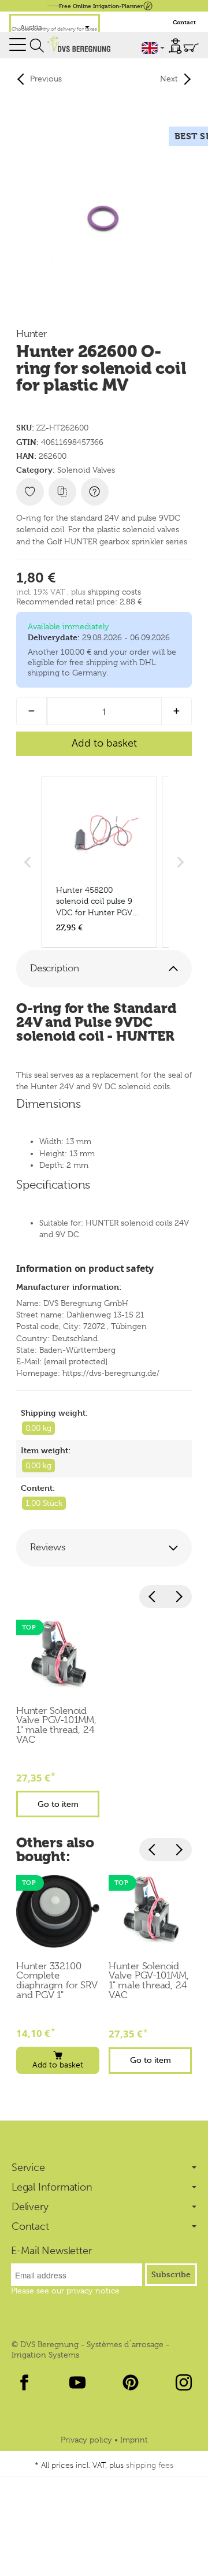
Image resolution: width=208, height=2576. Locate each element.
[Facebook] (24, 2382)
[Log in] (175, 46)
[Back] (153, 1597)
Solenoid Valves (86, 470)
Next (169, 79)
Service (28, 2167)
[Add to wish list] (30, 492)
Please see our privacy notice (65, 2291)
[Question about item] (95, 492)
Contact (184, 22)
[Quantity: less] (31, 711)
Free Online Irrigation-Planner (101, 5)
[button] (104, 969)
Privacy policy (88, 2440)
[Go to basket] (191, 48)
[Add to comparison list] (62, 492)
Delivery (30, 2207)
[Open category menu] (18, 45)
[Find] (37, 46)
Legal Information (52, 2187)
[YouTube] (77, 2382)
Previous (46, 79)
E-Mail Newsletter (51, 2251)
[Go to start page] (79, 44)
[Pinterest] (131, 2382)
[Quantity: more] (177, 711)
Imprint (134, 2440)
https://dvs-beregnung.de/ (111, 1373)
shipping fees (150, 2465)
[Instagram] (184, 2382)
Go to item (58, 1804)
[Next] (179, 1597)
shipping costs (114, 592)
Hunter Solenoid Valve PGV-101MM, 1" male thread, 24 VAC (56, 1726)
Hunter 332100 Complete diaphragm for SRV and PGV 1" (57, 1981)
